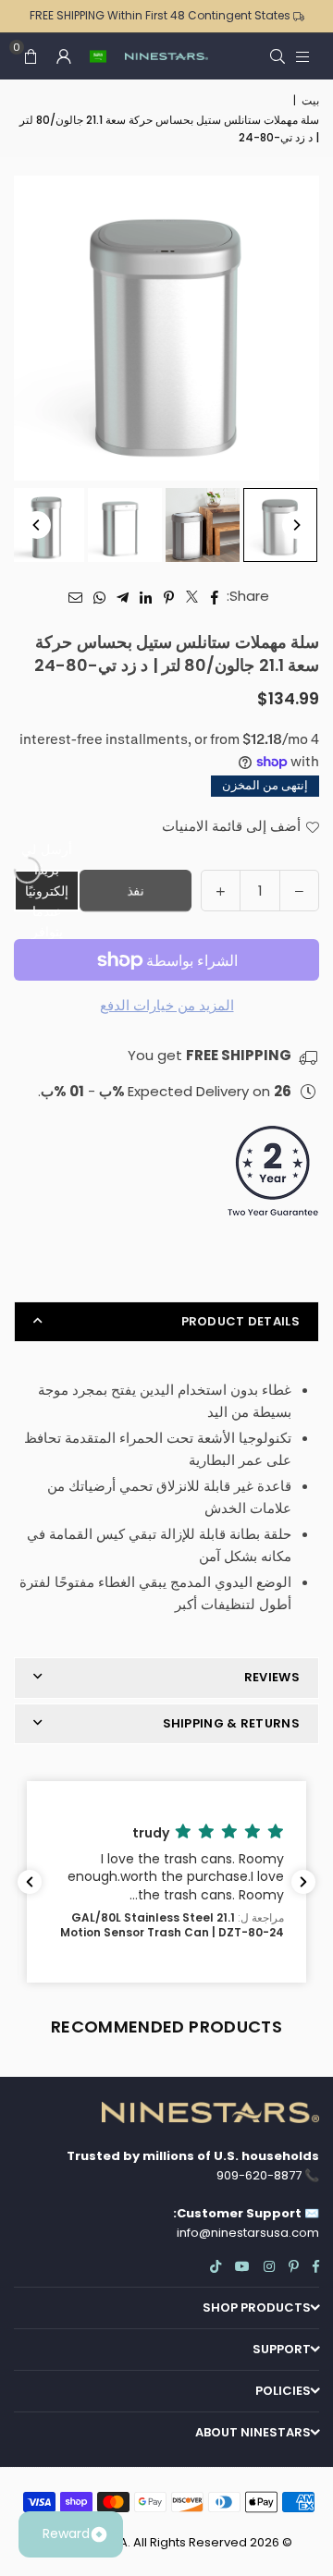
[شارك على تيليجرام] (123, 596)
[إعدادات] (64, 56)
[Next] (296, 525)
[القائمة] (302, 56)
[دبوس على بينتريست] (169, 596)
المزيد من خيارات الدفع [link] (167, 1005)
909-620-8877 (259, 2175)
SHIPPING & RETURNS (231, 1723)
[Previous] (37, 525)
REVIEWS (272, 1677)
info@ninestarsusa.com (248, 2233)
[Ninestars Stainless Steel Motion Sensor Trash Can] (280, 525)
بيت (310, 100)
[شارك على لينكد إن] (146, 596)
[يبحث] (277, 56)
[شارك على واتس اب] (99, 596)
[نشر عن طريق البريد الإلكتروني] (76, 596)
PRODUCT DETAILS (241, 1321)
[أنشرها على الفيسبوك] (215, 596)
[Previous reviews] (30, 1882)
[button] (98, 56)
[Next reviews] (303, 1882)
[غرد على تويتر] (192, 596)
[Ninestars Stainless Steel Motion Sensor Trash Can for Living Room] (203, 525)
